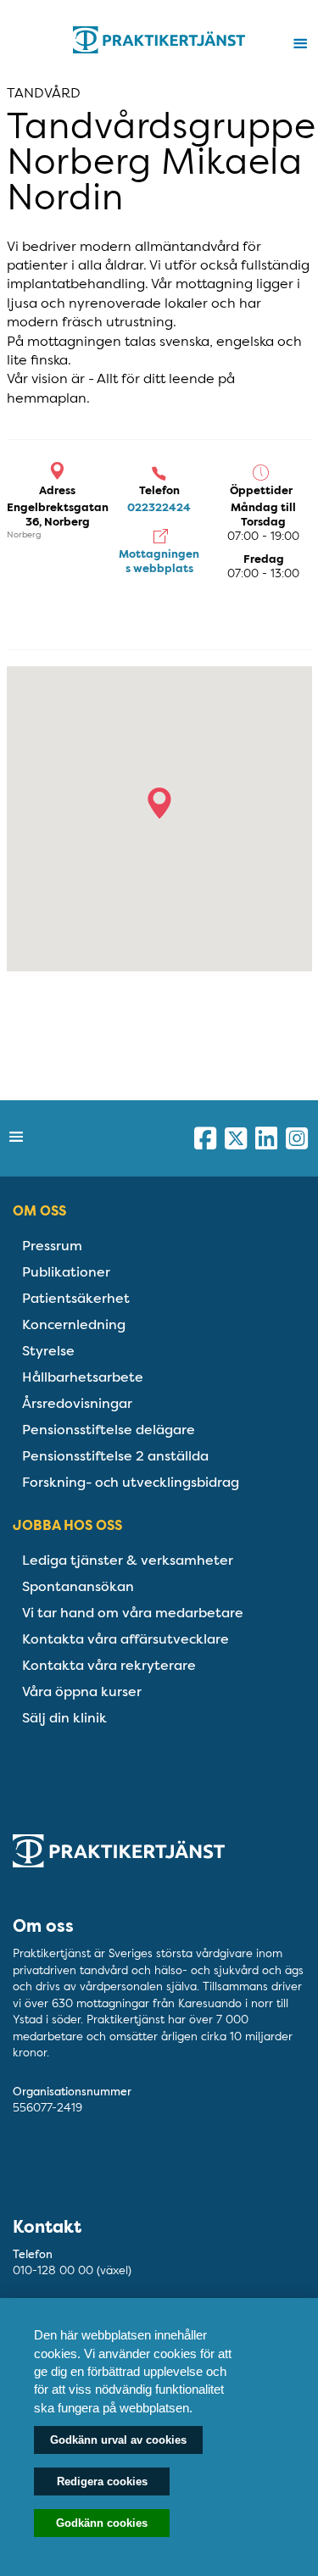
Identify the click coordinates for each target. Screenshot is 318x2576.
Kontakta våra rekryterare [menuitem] (109, 1665)
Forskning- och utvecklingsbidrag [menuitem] (131, 1482)
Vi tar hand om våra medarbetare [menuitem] (133, 1613)
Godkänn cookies (102, 2523)
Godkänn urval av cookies (118, 2440)
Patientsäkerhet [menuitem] (76, 1298)
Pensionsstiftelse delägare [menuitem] (109, 1430)
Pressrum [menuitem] (52, 1246)
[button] (159, 803)
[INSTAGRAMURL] (297, 1138)
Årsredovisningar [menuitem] (77, 1403)
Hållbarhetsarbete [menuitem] (83, 1377)
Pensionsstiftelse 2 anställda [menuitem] (115, 1456)
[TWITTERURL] (236, 1138)
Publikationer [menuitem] (66, 1272)
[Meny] (300, 45)
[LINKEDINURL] (266, 1138)
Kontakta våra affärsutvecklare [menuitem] (126, 1639)
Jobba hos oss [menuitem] (67, 1525)
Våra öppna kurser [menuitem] (82, 1691)
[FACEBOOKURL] (205, 1138)
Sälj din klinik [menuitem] (64, 1718)
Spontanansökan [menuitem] (78, 1586)
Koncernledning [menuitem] (74, 1324)
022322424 (159, 507)
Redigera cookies (102, 2481)
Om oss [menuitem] (39, 1211)
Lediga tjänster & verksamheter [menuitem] (128, 1560)
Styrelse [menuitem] (48, 1351)
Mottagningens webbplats (159, 561)
